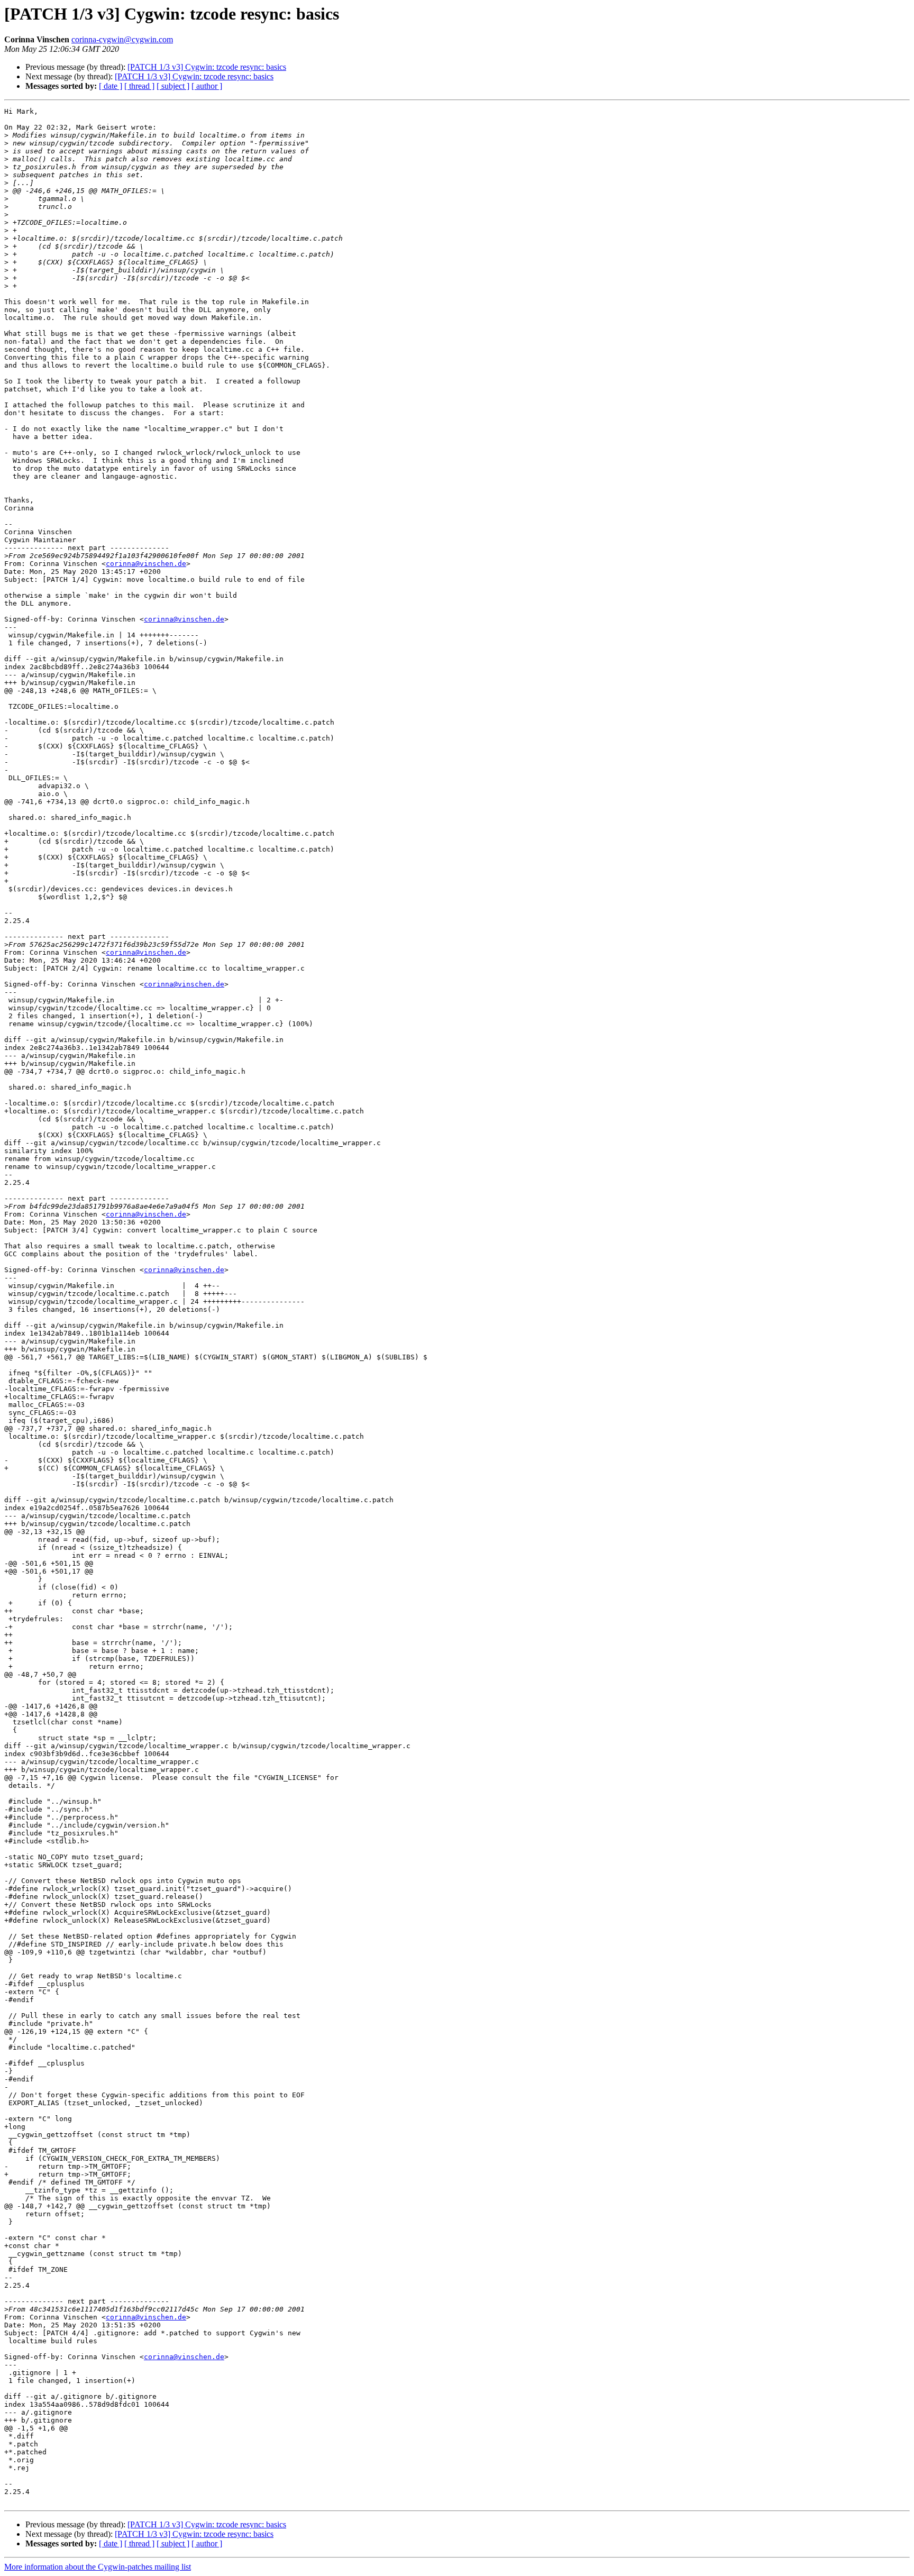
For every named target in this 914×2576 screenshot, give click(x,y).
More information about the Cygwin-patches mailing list (98, 2567)
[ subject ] (173, 86)
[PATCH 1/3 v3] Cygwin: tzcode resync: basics (207, 67)
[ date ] (111, 86)
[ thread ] (139, 86)
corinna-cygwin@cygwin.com (122, 39)
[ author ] (207, 86)
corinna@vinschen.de (146, 564)
